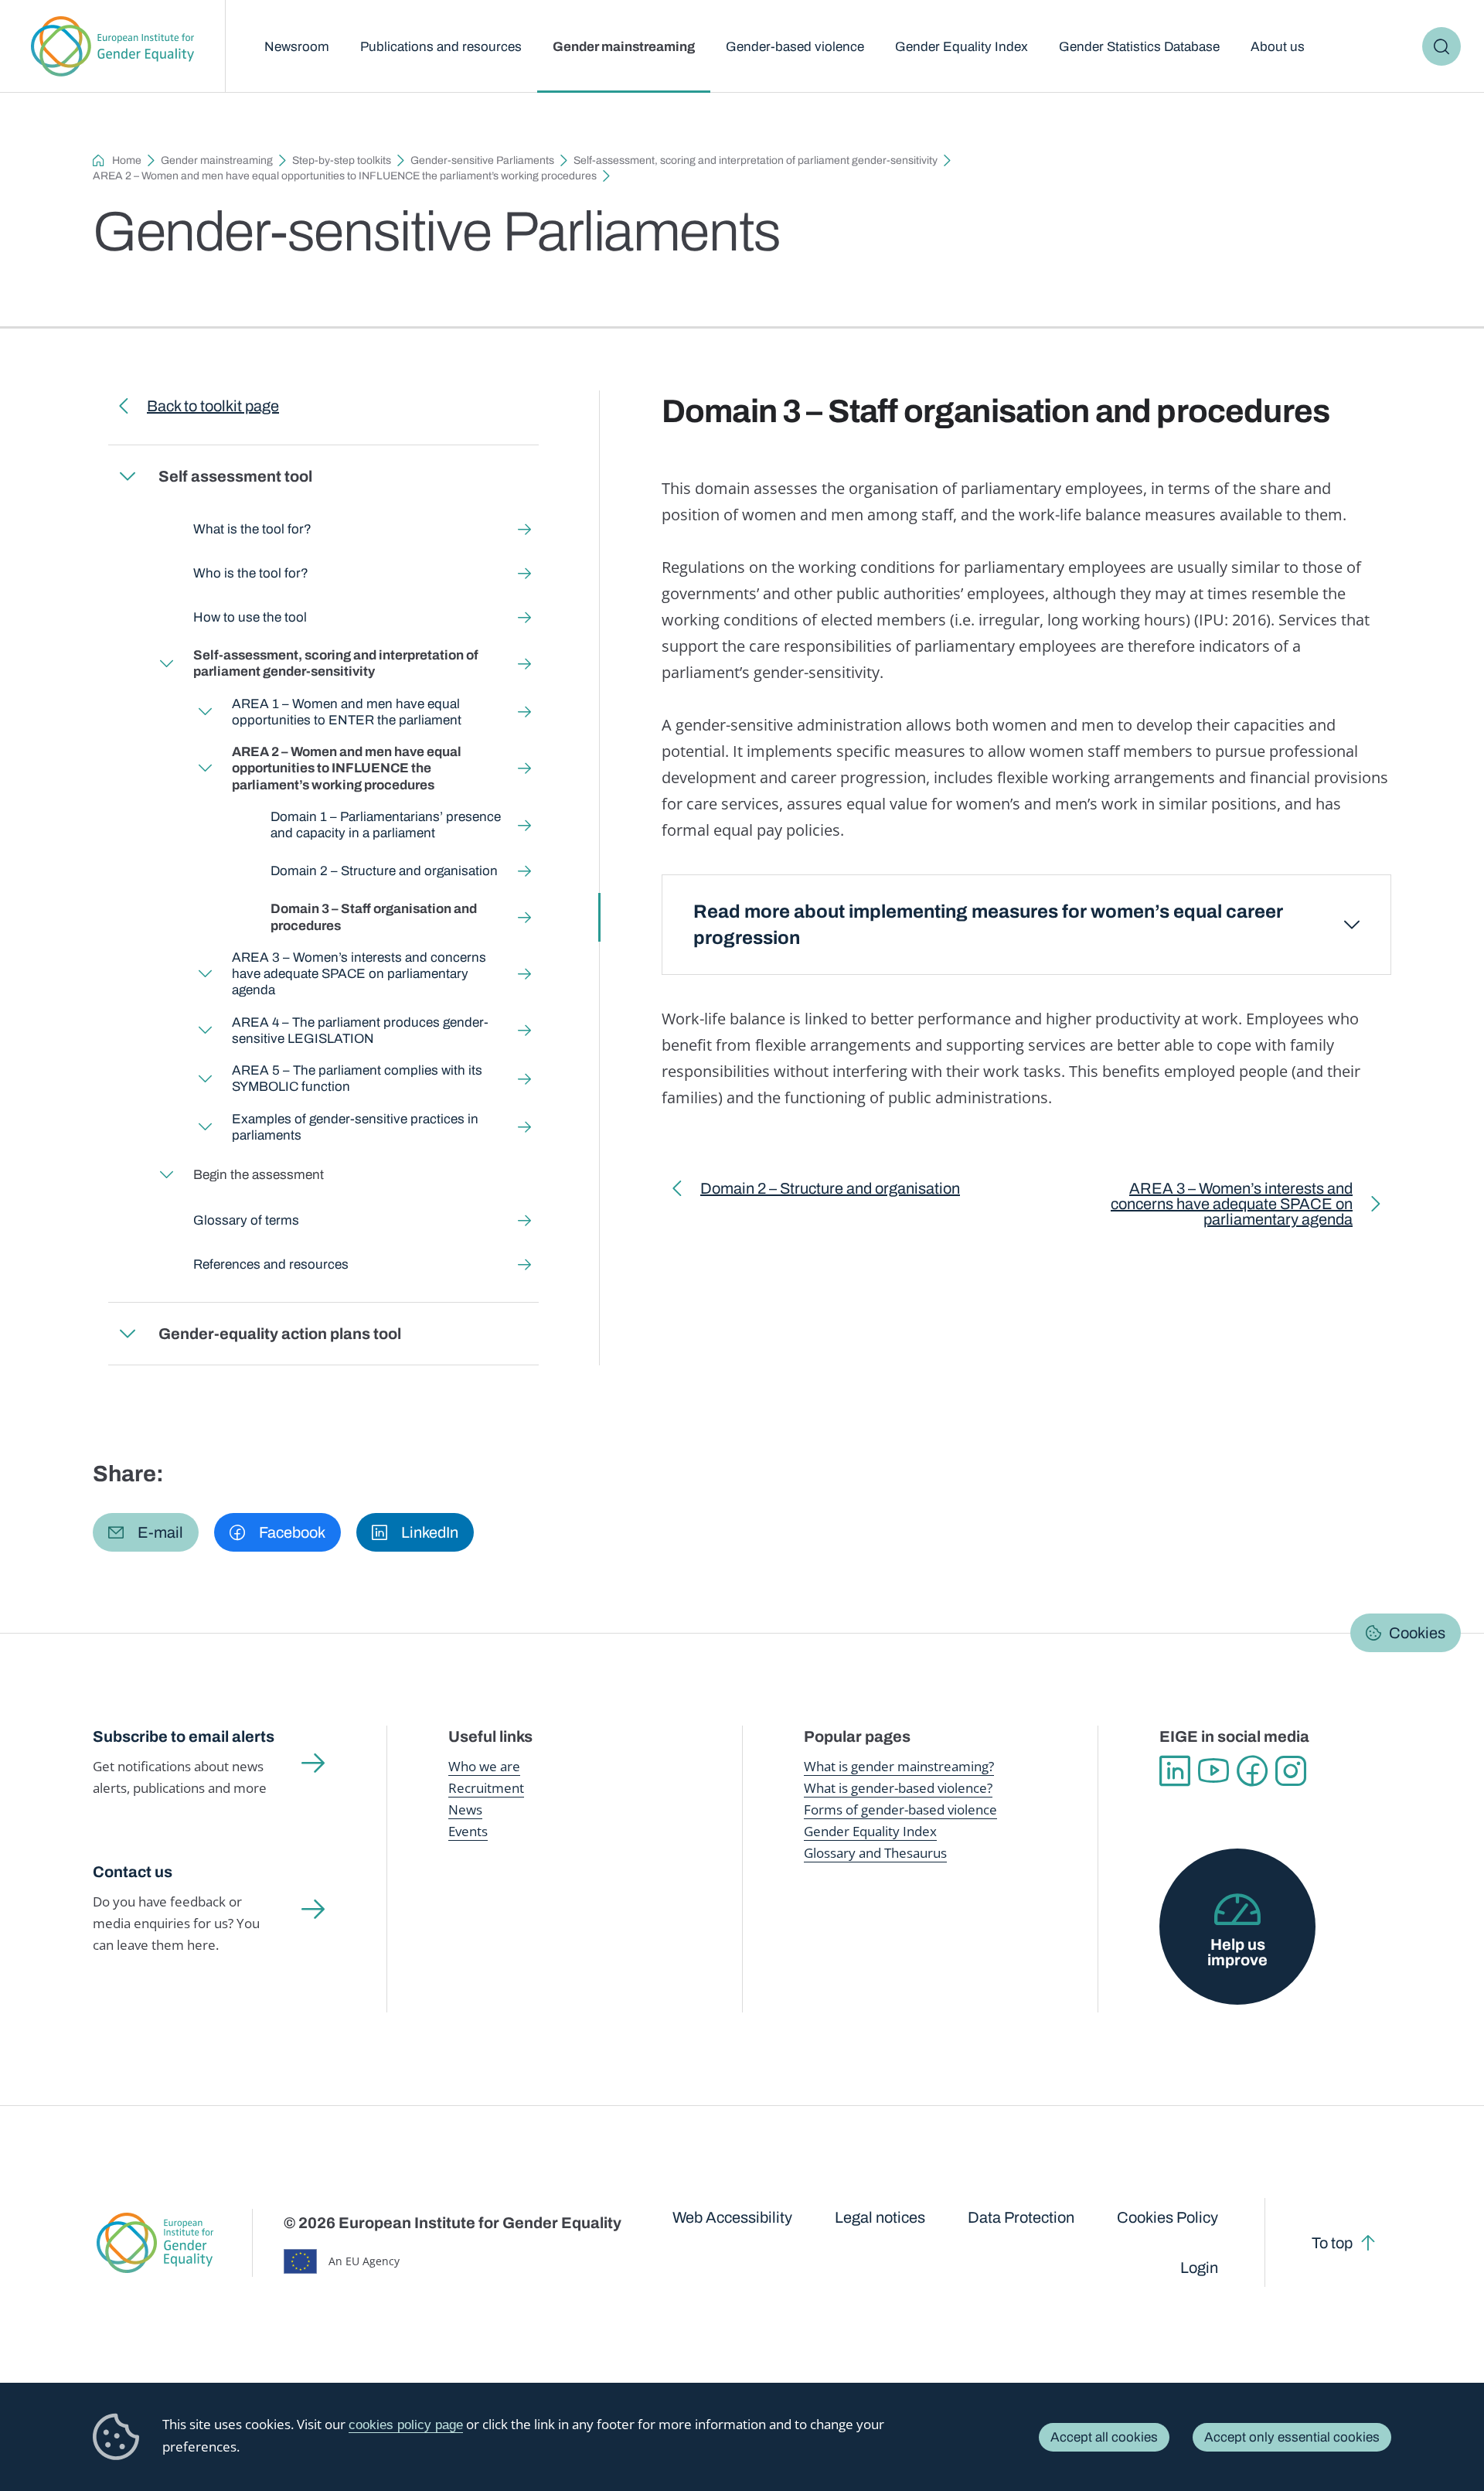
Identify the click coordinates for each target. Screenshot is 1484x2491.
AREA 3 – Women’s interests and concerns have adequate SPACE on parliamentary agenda (359, 974)
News (465, 1809)
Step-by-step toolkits (342, 160)
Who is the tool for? (251, 573)
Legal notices (880, 2217)
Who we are (484, 1766)
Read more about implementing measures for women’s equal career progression (988, 925)
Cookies (1417, 1633)
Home (127, 160)
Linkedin (1175, 1771)
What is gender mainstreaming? (899, 1766)
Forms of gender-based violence (900, 1809)
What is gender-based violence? (898, 1788)
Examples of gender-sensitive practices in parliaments (355, 1127)
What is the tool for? (252, 529)
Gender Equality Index (962, 47)
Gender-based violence (795, 47)
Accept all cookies (1104, 2437)
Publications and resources (441, 47)
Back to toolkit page (213, 406)
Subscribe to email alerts (184, 1736)
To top (1332, 2243)
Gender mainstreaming (624, 47)
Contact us (133, 1872)
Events (468, 1831)
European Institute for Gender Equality (112, 46)
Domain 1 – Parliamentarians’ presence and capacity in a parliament (386, 825)
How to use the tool (250, 617)
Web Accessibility (732, 2217)
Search (1441, 46)
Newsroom (297, 47)
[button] (146, 1532)
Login (1199, 2268)
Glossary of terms (246, 1220)
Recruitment (486, 1788)
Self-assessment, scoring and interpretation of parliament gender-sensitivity (756, 160)
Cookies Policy (1167, 2217)
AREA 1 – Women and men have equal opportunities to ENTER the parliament (347, 712)
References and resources (271, 1264)
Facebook (1252, 1771)
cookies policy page (406, 2425)
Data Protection (1021, 2217)
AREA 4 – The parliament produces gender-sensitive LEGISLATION (360, 1031)
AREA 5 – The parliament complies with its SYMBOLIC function (357, 1079)
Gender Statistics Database (1139, 47)
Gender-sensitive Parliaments (482, 160)
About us (1278, 47)
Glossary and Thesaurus (875, 1853)
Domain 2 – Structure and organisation (384, 871)
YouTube (1213, 1771)
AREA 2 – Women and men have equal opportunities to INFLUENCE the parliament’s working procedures (345, 176)
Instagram (1291, 1771)
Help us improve (1237, 1952)
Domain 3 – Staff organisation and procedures (374, 917)
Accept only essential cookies (1292, 2437)
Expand (128, 476)
